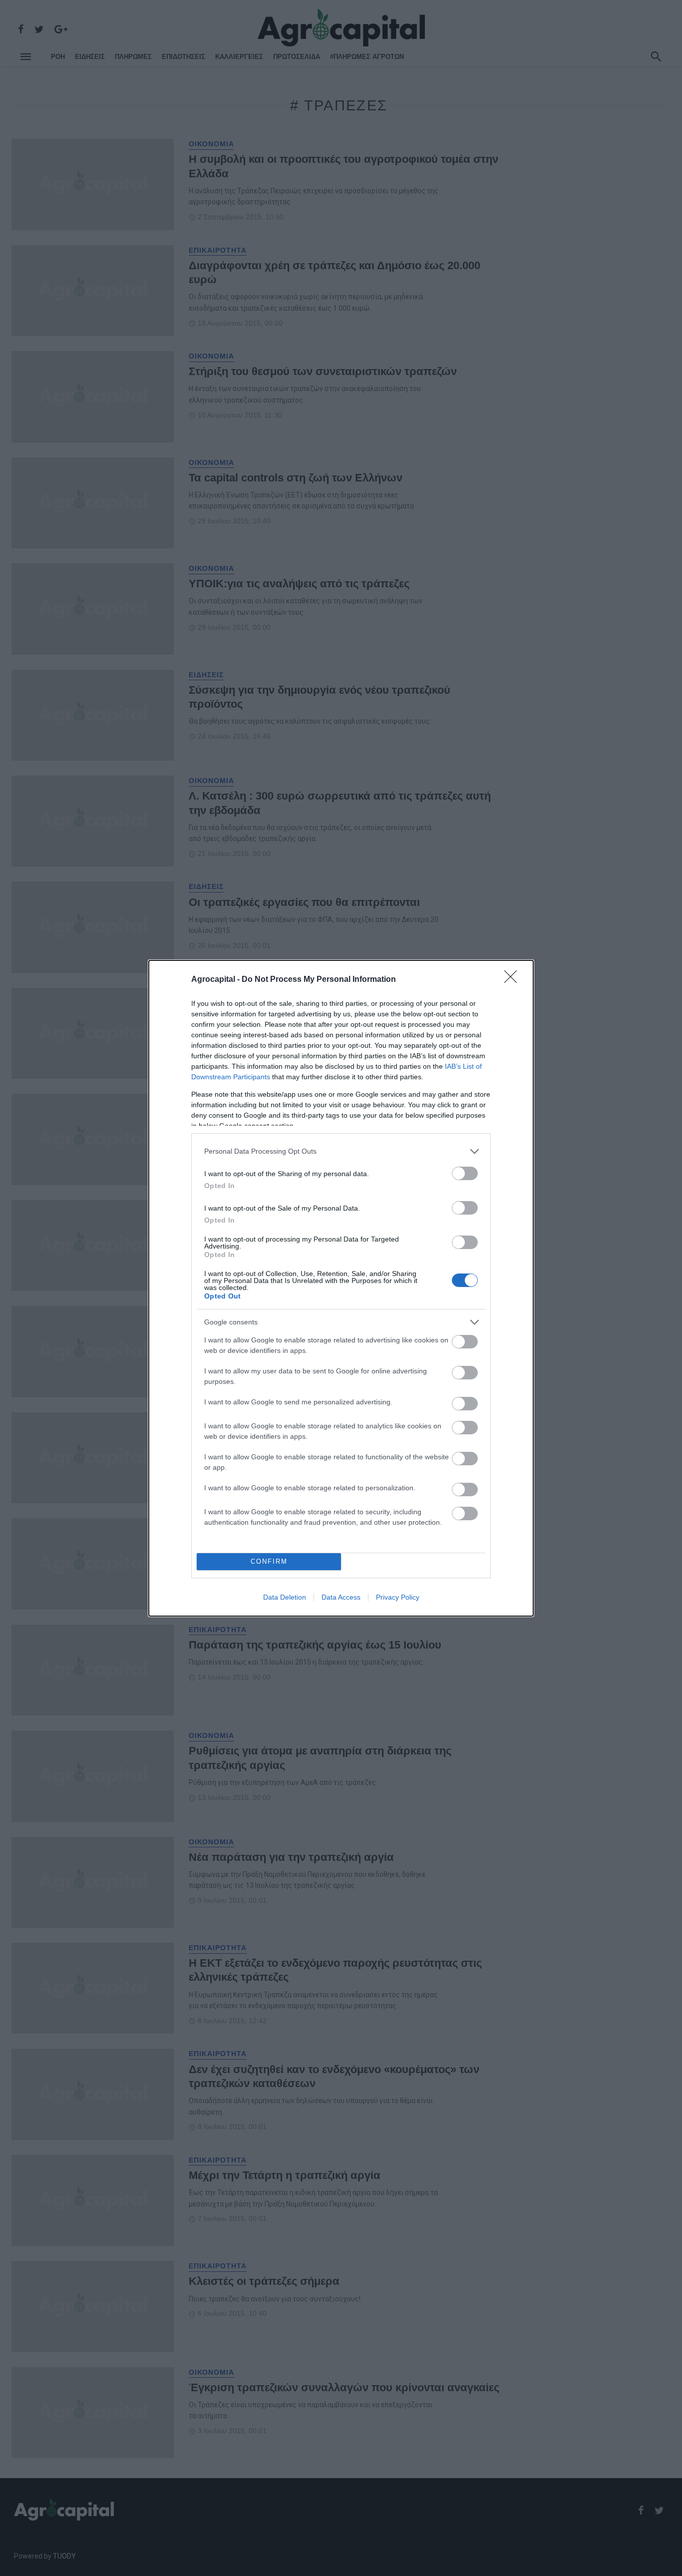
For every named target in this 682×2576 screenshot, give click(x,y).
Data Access (341, 1597)
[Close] (514, 980)
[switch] (465, 1173)
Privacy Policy (398, 1597)
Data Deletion (285, 1597)
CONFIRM (269, 1561)
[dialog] (341, 1288)
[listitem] (341, 1151)
